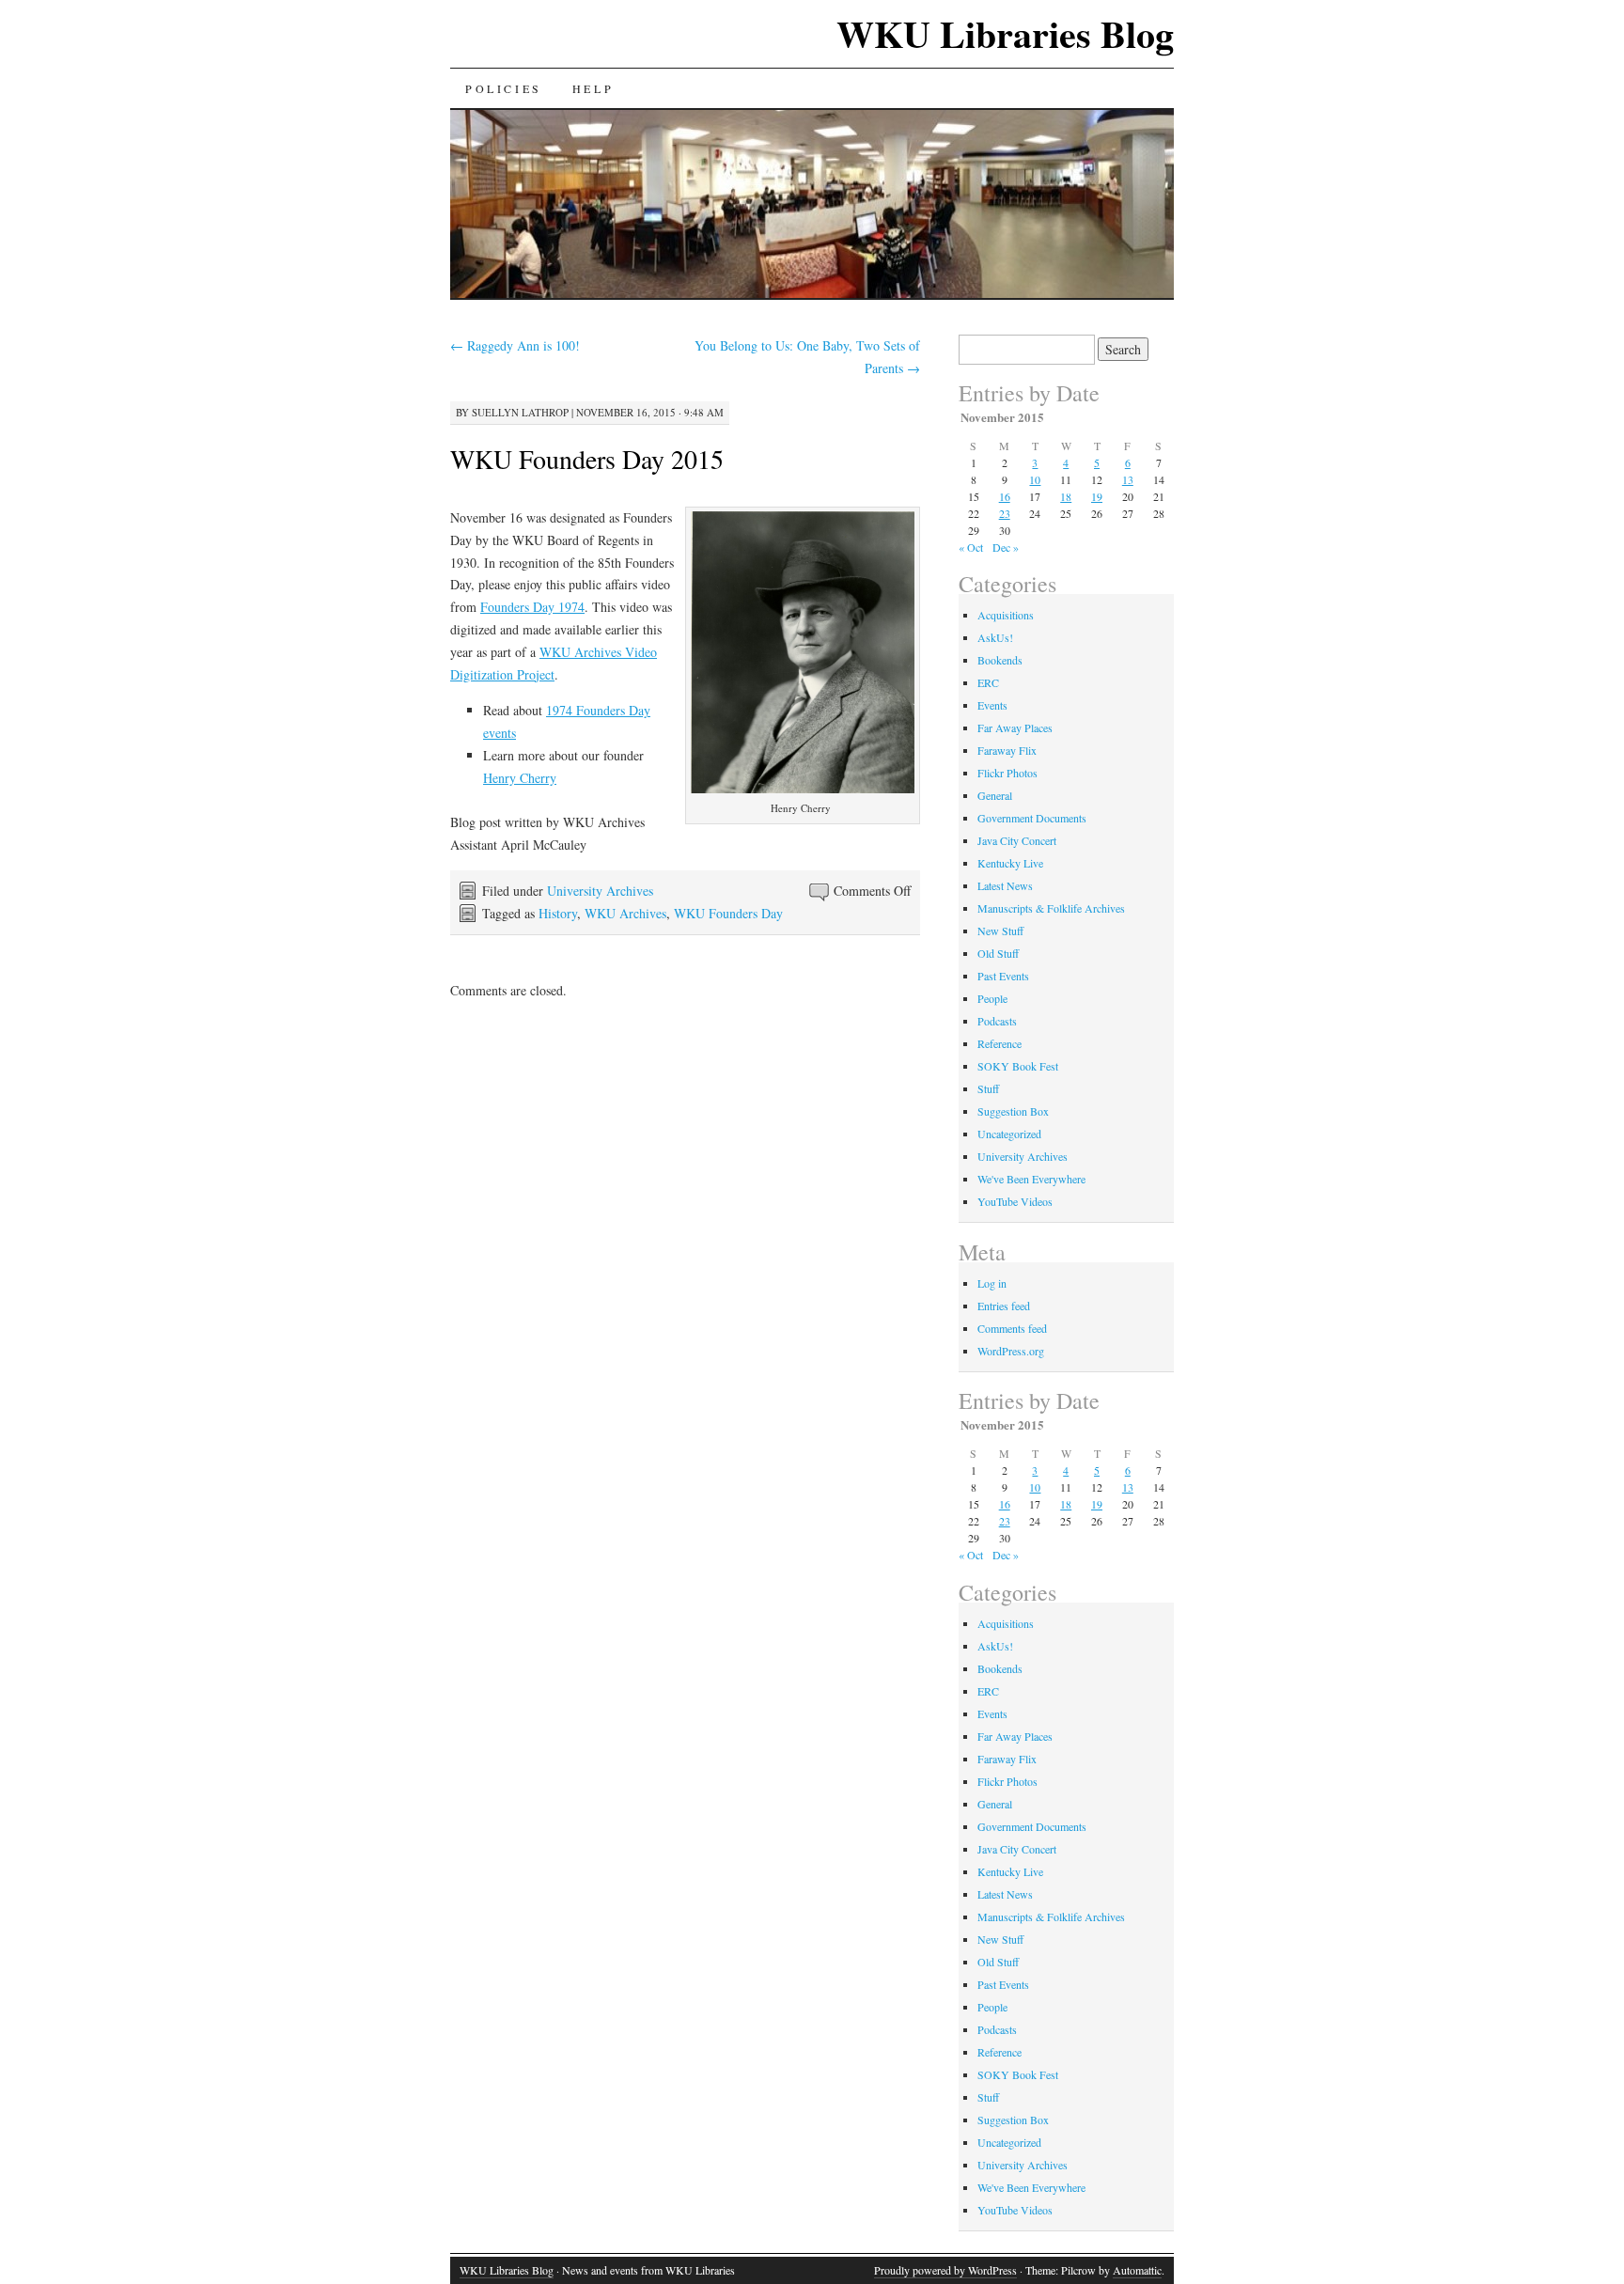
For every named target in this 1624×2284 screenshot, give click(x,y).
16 (1005, 496)
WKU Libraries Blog (1005, 33)
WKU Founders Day (728, 913)
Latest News (1005, 885)
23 (1005, 513)
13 (1128, 479)
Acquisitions (1006, 615)
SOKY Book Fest (1018, 1066)
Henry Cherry (520, 778)
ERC (988, 682)
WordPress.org (1011, 1351)
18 (1066, 496)
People (992, 998)
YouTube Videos (1015, 1201)
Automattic (1137, 2270)
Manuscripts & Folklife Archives (1051, 908)
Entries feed (1004, 1306)
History (558, 913)
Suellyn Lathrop (520, 412)
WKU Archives (625, 913)
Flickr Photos (1007, 773)
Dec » (1006, 547)
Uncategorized (1009, 1134)
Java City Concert (1017, 840)
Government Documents (1032, 818)
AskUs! (995, 637)
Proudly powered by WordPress (945, 2270)
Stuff (988, 1088)
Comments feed (1012, 1328)
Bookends (1000, 660)
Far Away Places (1015, 727)
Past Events (1003, 976)
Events (992, 705)
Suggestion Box (1013, 1111)
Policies (504, 88)
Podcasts (997, 1021)
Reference (999, 1043)
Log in (992, 1283)
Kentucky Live (1010, 863)
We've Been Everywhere (1031, 1179)
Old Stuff (998, 953)
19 (1097, 496)
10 (1035, 479)
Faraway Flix (1007, 750)
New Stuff (1000, 931)
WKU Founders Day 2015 (587, 459)
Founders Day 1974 (532, 607)
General (995, 795)
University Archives (600, 891)
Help (593, 88)
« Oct (971, 547)
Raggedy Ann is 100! (515, 345)
